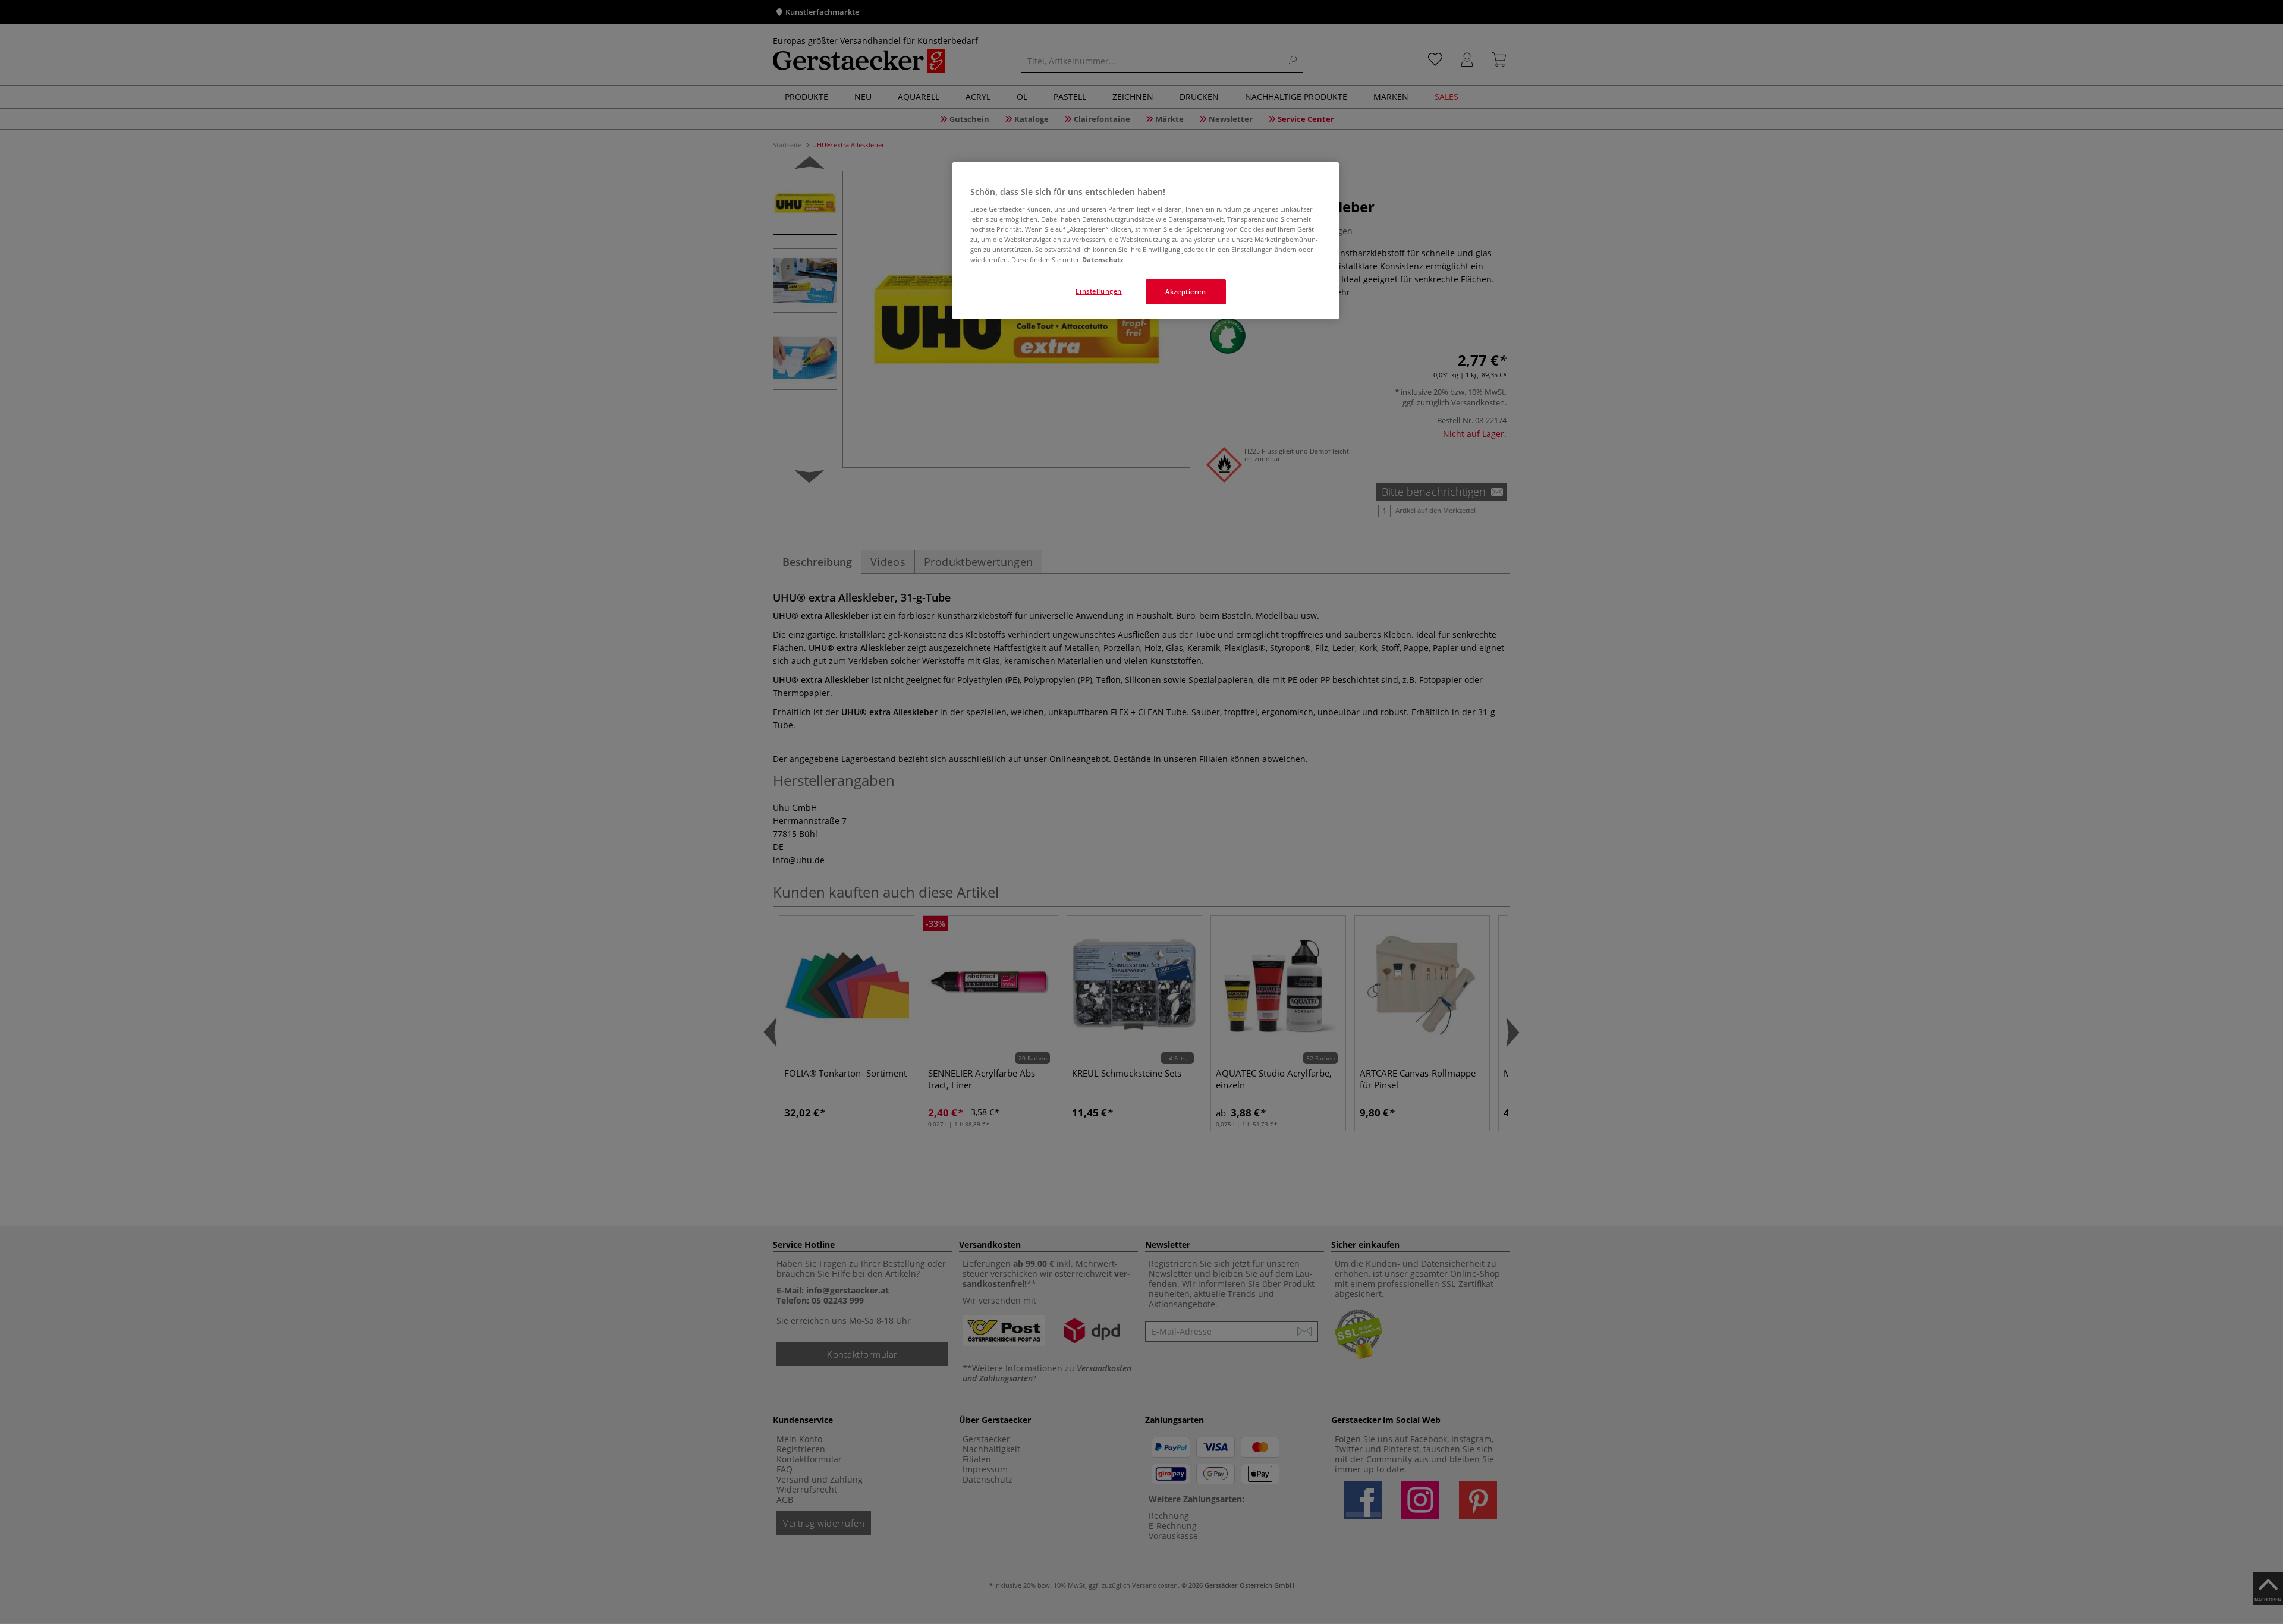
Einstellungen (1098, 291)
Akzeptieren (1185, 292)
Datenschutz (1103, 259)
